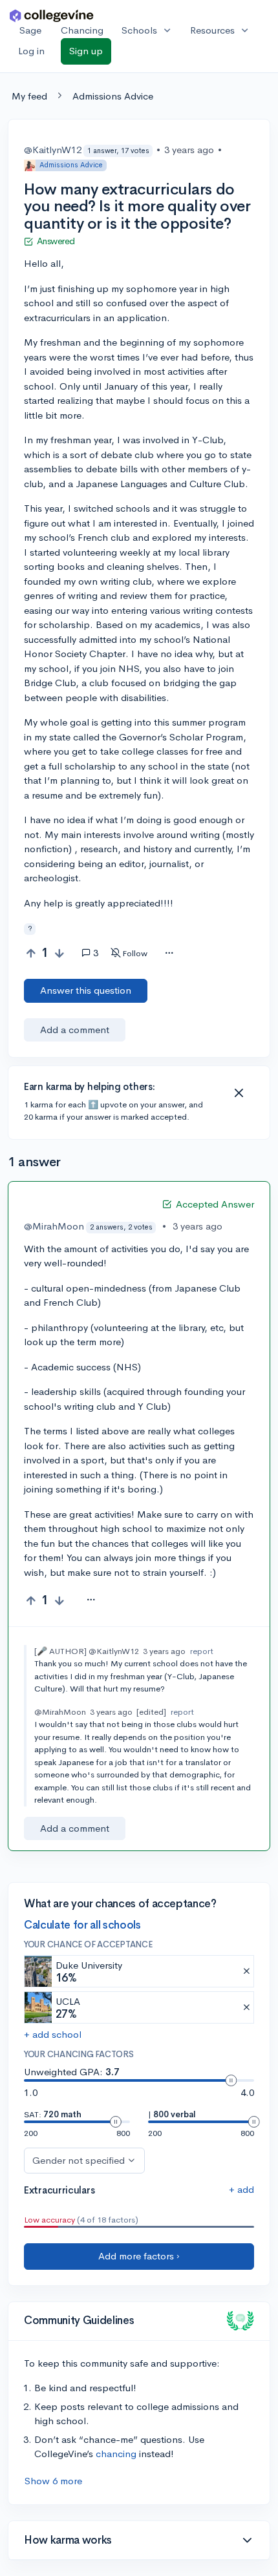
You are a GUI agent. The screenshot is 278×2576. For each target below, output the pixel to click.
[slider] (231, 2080)
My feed (29, 96)
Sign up (86, 51)
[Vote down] (59, 953)
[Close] (239, 1093)
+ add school (53, 2034)
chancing (116, 2454)
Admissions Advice (113, 96)
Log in (31, 51)
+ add (241, 2189)
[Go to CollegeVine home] (52, 15)
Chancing (82, 30)
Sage (30, 30)
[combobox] (169, 954)
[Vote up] (31, 953)
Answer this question (86, 990)
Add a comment (75, 1030)
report (202, 1651)
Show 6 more (53, 2481)
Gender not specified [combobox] (79, 2160)
